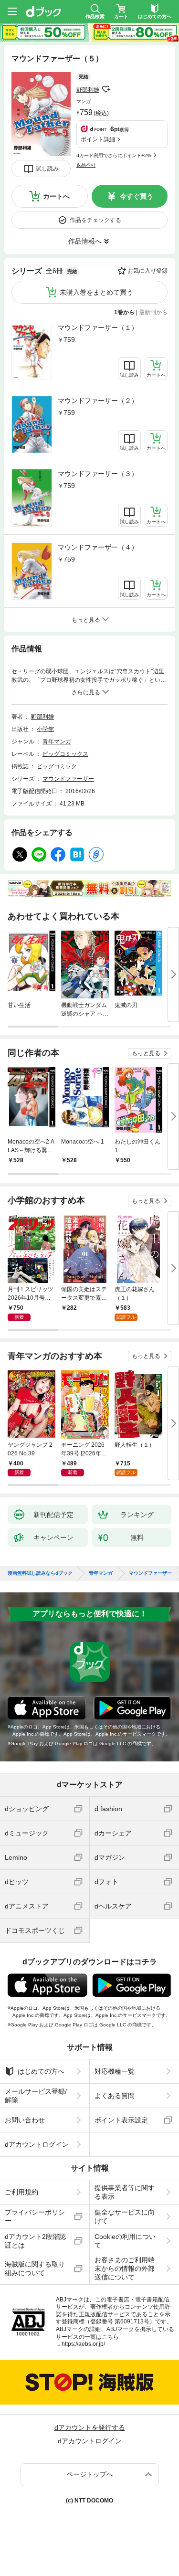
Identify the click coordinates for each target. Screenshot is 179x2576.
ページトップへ (90, 2474)
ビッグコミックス (65, 754)
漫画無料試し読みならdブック (40, 1573)
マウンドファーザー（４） (98, 547)
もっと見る (146, 1053)
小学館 (45, 729)
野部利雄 (88, 90)
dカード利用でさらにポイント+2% (114, 155)
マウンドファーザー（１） (98, 328)
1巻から (124, 312)
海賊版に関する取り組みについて (35, 2269)
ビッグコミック (57, 766)
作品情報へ (85, 241)
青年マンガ (57, 742)
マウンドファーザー (68, 779)
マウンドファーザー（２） (98, 401)
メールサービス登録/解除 (36, 2096)
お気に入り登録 (147, 271)
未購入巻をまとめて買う (96, 292)
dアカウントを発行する (90, 2428)
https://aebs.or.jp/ (83, 2344)
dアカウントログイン (37, 2144)
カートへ (56, 196)
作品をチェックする (95, 220)
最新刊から (153, 312)
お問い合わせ (25, 2120)
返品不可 (86, 165)
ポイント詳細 (98, 139)
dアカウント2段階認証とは (35, 2241)
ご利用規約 (21, 2192)
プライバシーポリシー (35, 2216)
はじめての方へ (41, 2071)
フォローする (106, 89)
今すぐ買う (137, 196)
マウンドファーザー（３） (98, 474)
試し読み (47, 169)
